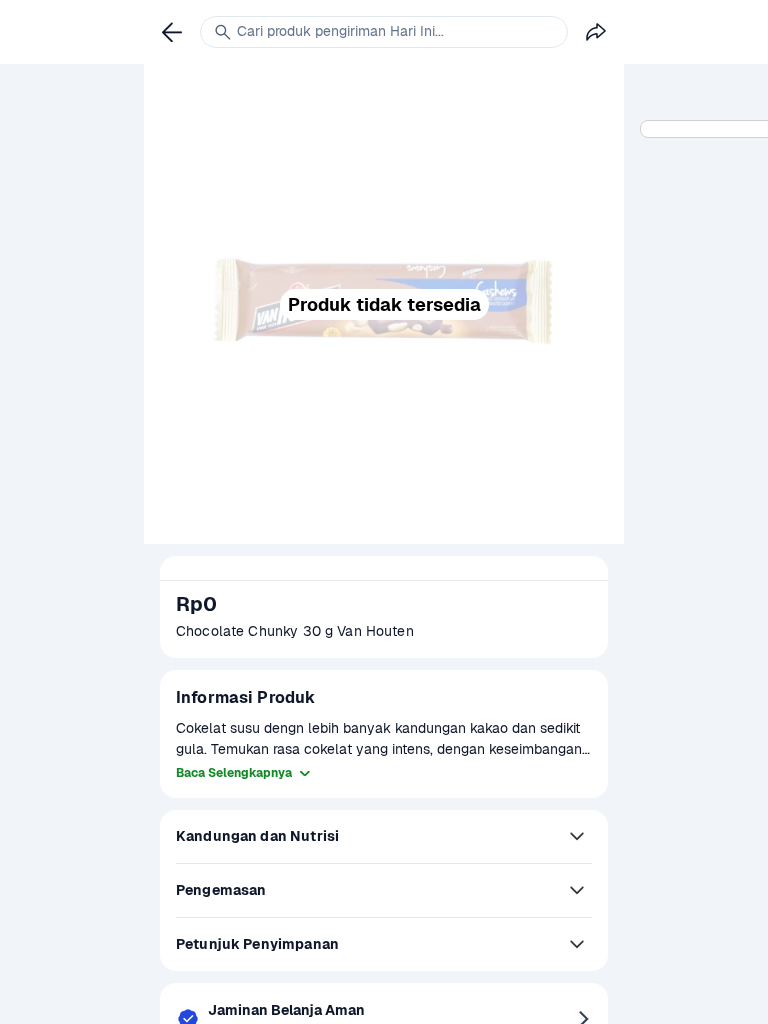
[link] (172, 32)
